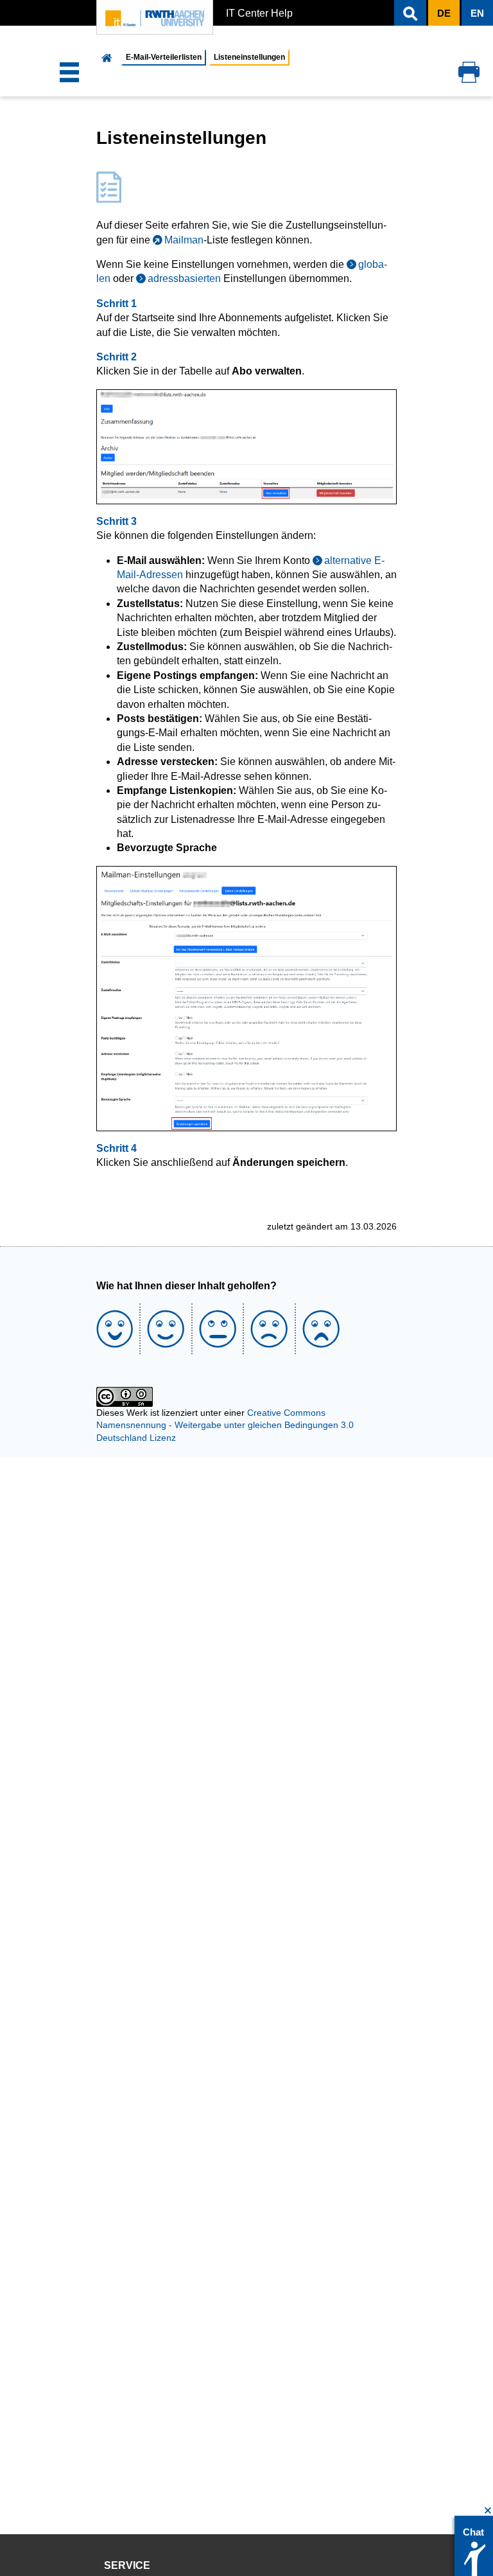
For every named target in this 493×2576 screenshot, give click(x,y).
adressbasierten (184, 278)
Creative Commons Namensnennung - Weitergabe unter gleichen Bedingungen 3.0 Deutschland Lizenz (225, 1425)
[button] (410, 13)
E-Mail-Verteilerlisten (164, 57)
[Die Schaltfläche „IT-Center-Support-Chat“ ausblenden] (488, 2511)
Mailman (184, 240)
